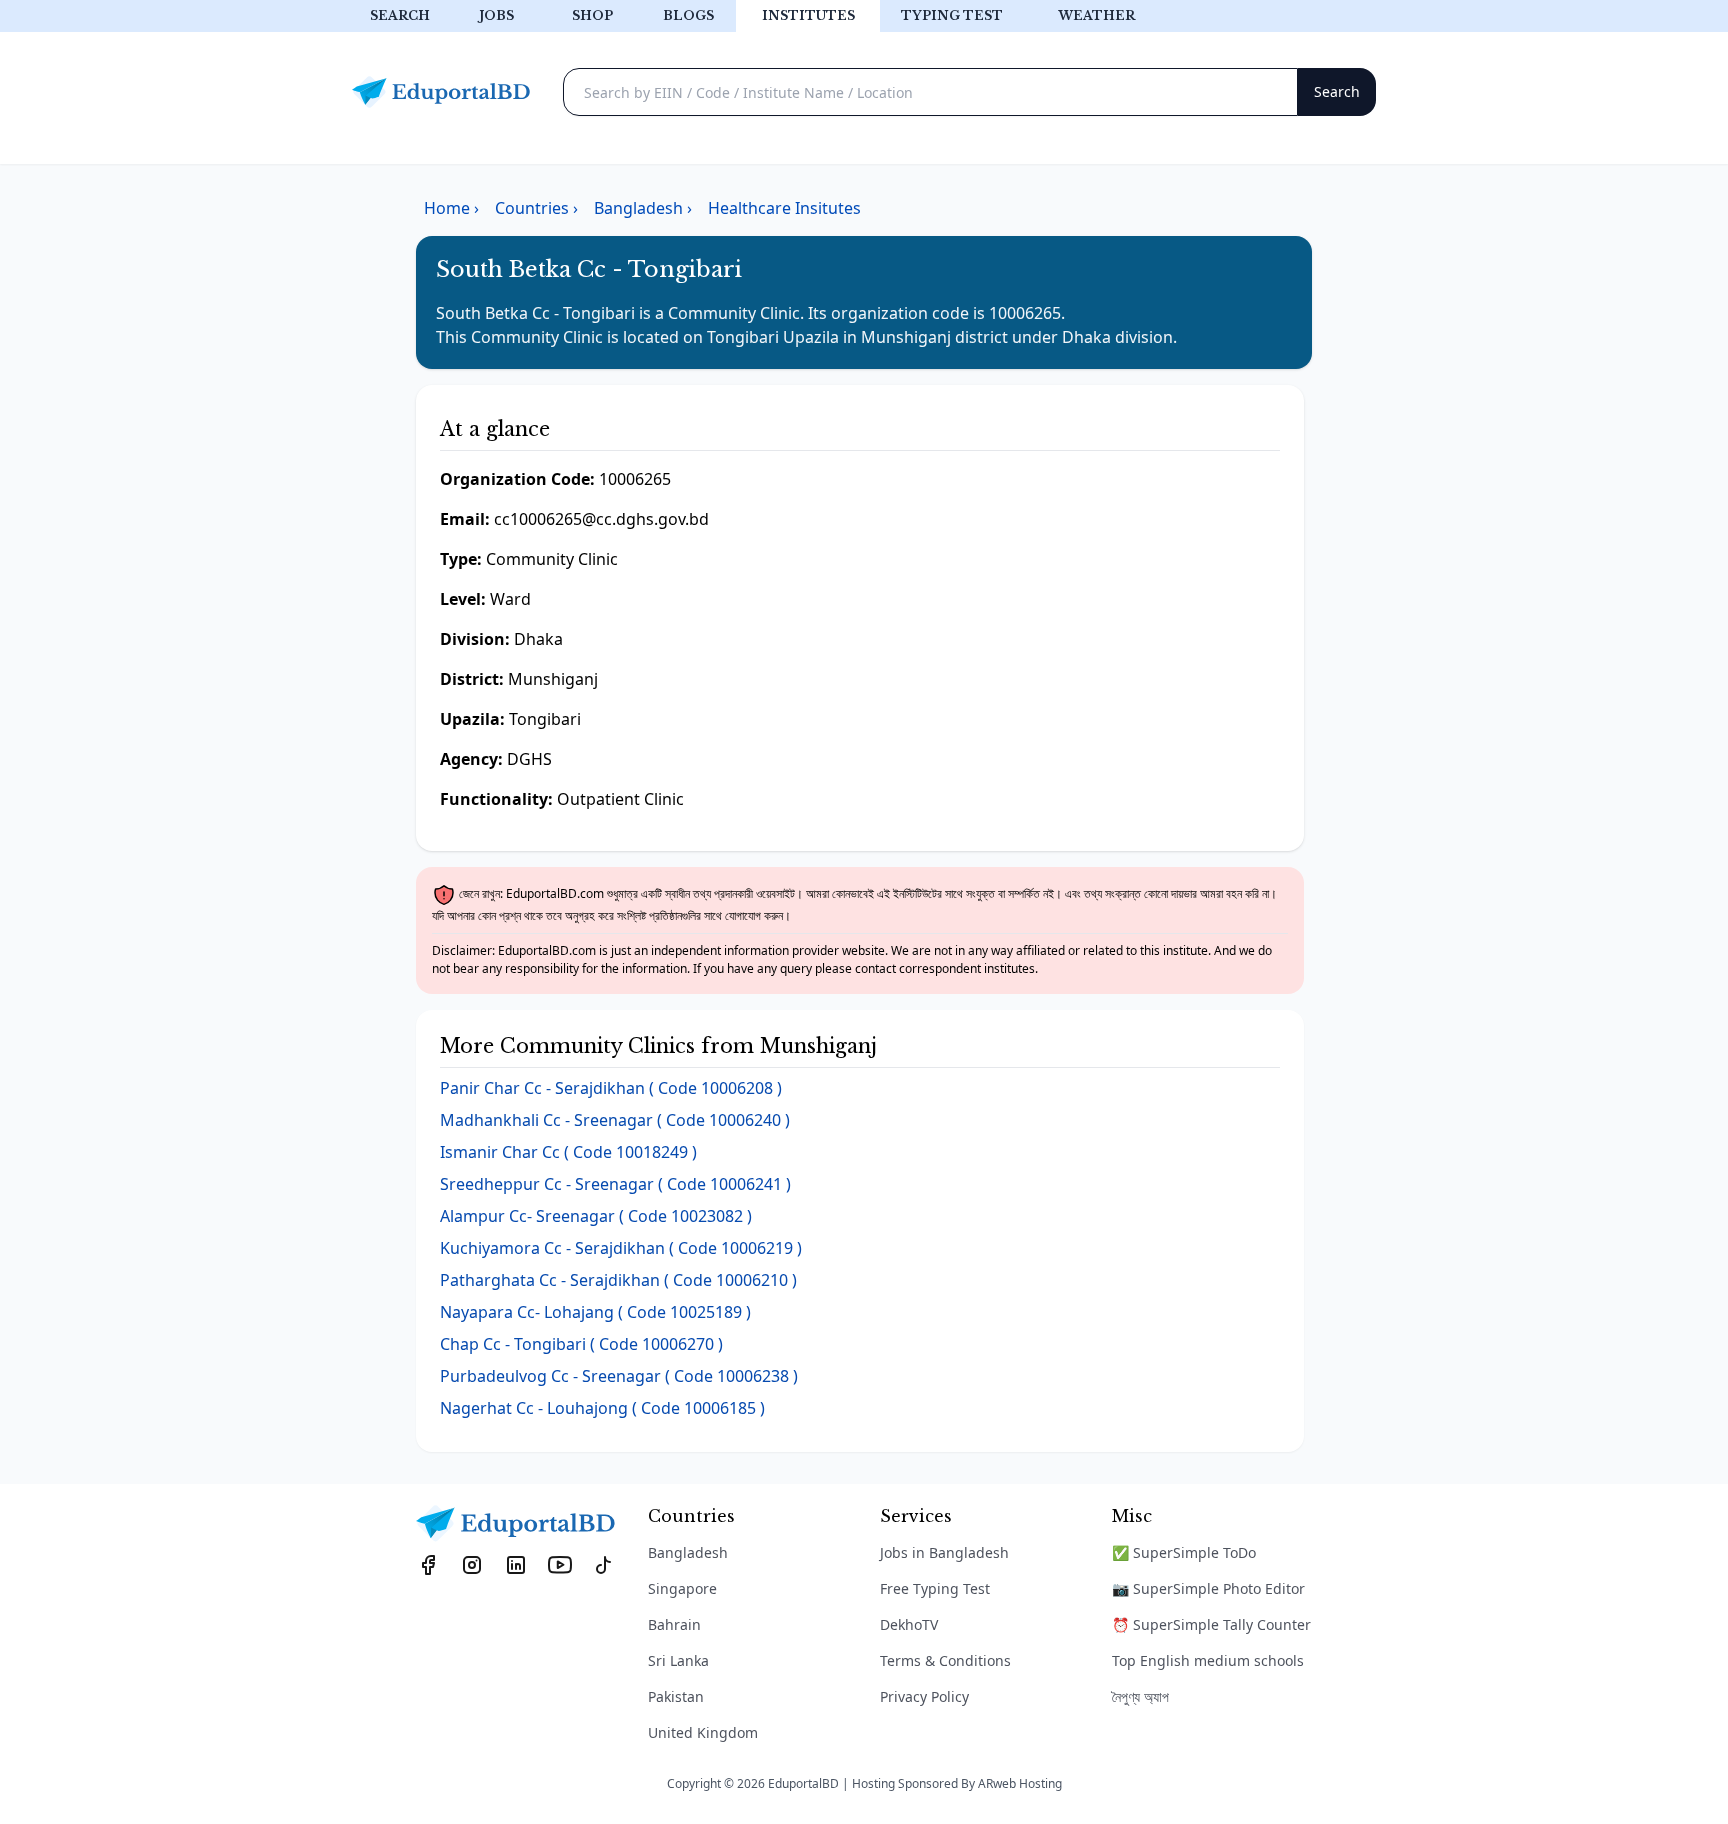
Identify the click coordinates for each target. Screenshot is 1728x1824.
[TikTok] (604, 1564)
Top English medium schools (1208, 1660)
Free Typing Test (935, 1588)
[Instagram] (472, 1564)
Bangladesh (688, 1552)
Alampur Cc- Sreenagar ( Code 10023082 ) (596, 1216)
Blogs (688, 15)
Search (400, 15)
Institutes (808, 15)
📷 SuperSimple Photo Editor (1208, 1588)
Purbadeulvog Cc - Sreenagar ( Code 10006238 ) (619, 1376)
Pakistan (676, 1696)
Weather (1096, 15)
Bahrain (674, 1624)
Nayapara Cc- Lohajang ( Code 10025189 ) (595, 1312)
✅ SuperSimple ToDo (1184, 1552)
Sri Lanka (678, 1660)
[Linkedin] (516, 1564)
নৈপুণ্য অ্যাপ (1140, 1696)
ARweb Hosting (1020, 1783)
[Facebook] (428, 1564)
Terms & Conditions (945, 1660)
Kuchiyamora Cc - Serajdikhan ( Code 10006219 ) (621, 1248)
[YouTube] (560, 1564)
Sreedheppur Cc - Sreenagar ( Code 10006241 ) (615, 1184)
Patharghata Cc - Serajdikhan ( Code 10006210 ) (618, 1280)
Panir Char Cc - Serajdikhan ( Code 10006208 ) (611, 1088)
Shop (592, 15)
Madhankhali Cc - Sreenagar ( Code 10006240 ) (615, 1120)
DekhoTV (909, 1624)
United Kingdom (703, 1732)
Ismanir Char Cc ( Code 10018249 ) (568, 1152)
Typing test (952, 15)
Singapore (682, 1588)
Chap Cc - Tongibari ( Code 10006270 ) (581, 1344)
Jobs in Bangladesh (944, 1552)
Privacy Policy (924, 1696)
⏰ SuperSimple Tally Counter (1211, 1624)
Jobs (496, 15)
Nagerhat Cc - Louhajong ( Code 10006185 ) (602, 1408)
